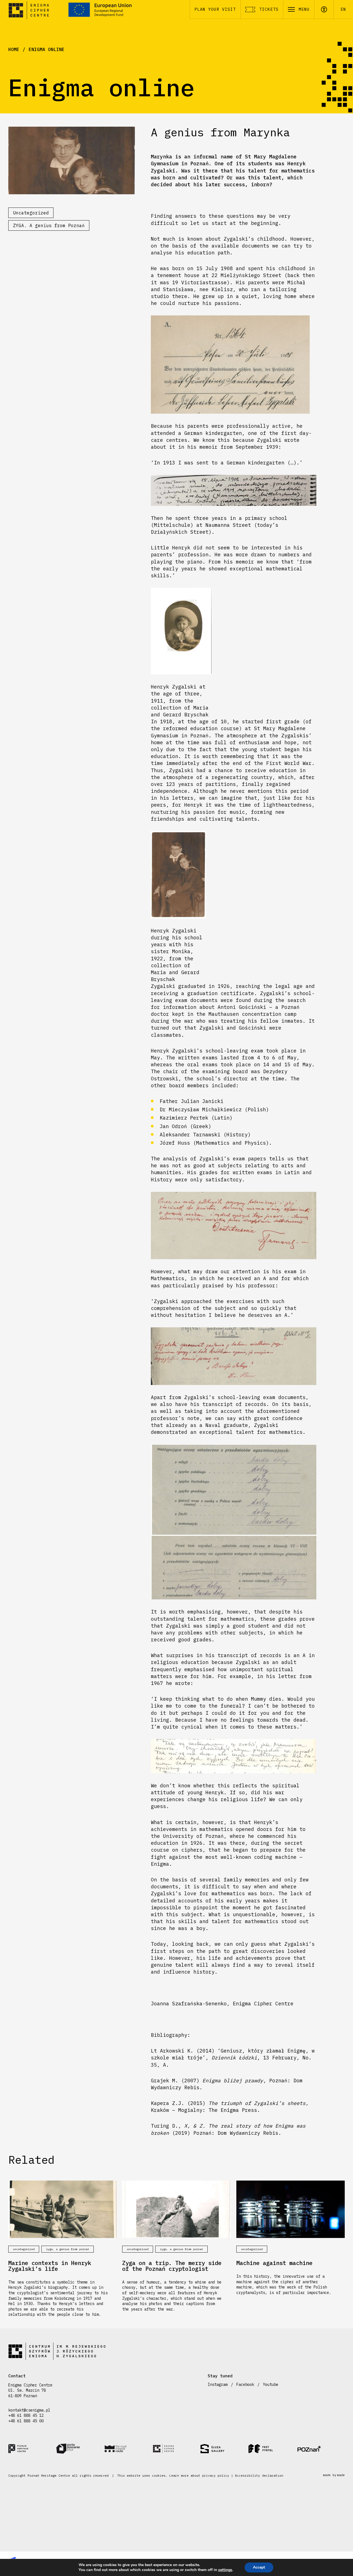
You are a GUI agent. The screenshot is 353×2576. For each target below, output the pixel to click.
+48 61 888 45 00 (26, 2421)
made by (334, 2475)
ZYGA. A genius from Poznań (49, 225)
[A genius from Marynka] (72, 160)
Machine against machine (274, 2263)
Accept (259, 2567)
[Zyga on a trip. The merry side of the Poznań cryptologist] (176, 2209)
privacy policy (216, 2476)
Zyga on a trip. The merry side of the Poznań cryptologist (172, 2266)
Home (14, 49)
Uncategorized (31, 213)
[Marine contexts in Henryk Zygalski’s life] (62, 2209)
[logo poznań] (321, 2449)
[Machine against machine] (291, 2209)
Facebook (245, 2384)
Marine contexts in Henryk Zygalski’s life (50, 2266)
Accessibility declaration (259, 2476)
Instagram (218, 2384)
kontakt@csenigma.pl (29, 2410)
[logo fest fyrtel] (272, 2449)
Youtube (271, 2384)
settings (225, 2570)
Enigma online (47, 49)
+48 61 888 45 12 (26, 2415)
